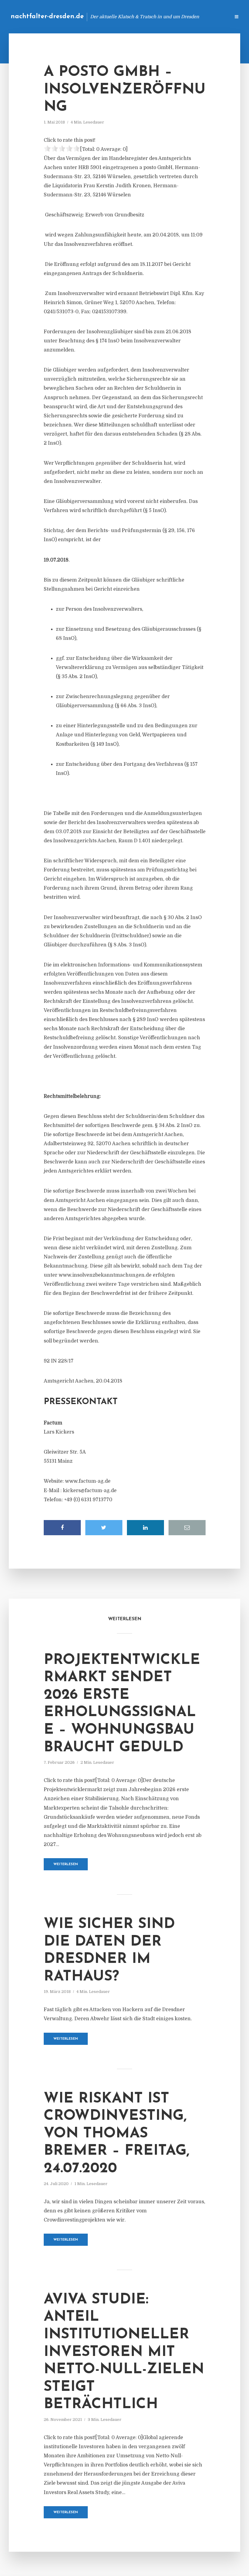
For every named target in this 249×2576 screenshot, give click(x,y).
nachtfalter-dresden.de (47, 17)
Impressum (180, 17)
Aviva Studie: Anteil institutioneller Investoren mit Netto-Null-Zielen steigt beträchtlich (124, 2352)
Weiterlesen (66, 1864)
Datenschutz (213, 17)
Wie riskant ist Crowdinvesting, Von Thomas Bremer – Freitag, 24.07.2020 (117, 2134)
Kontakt (152, 17)
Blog (129, 17)
